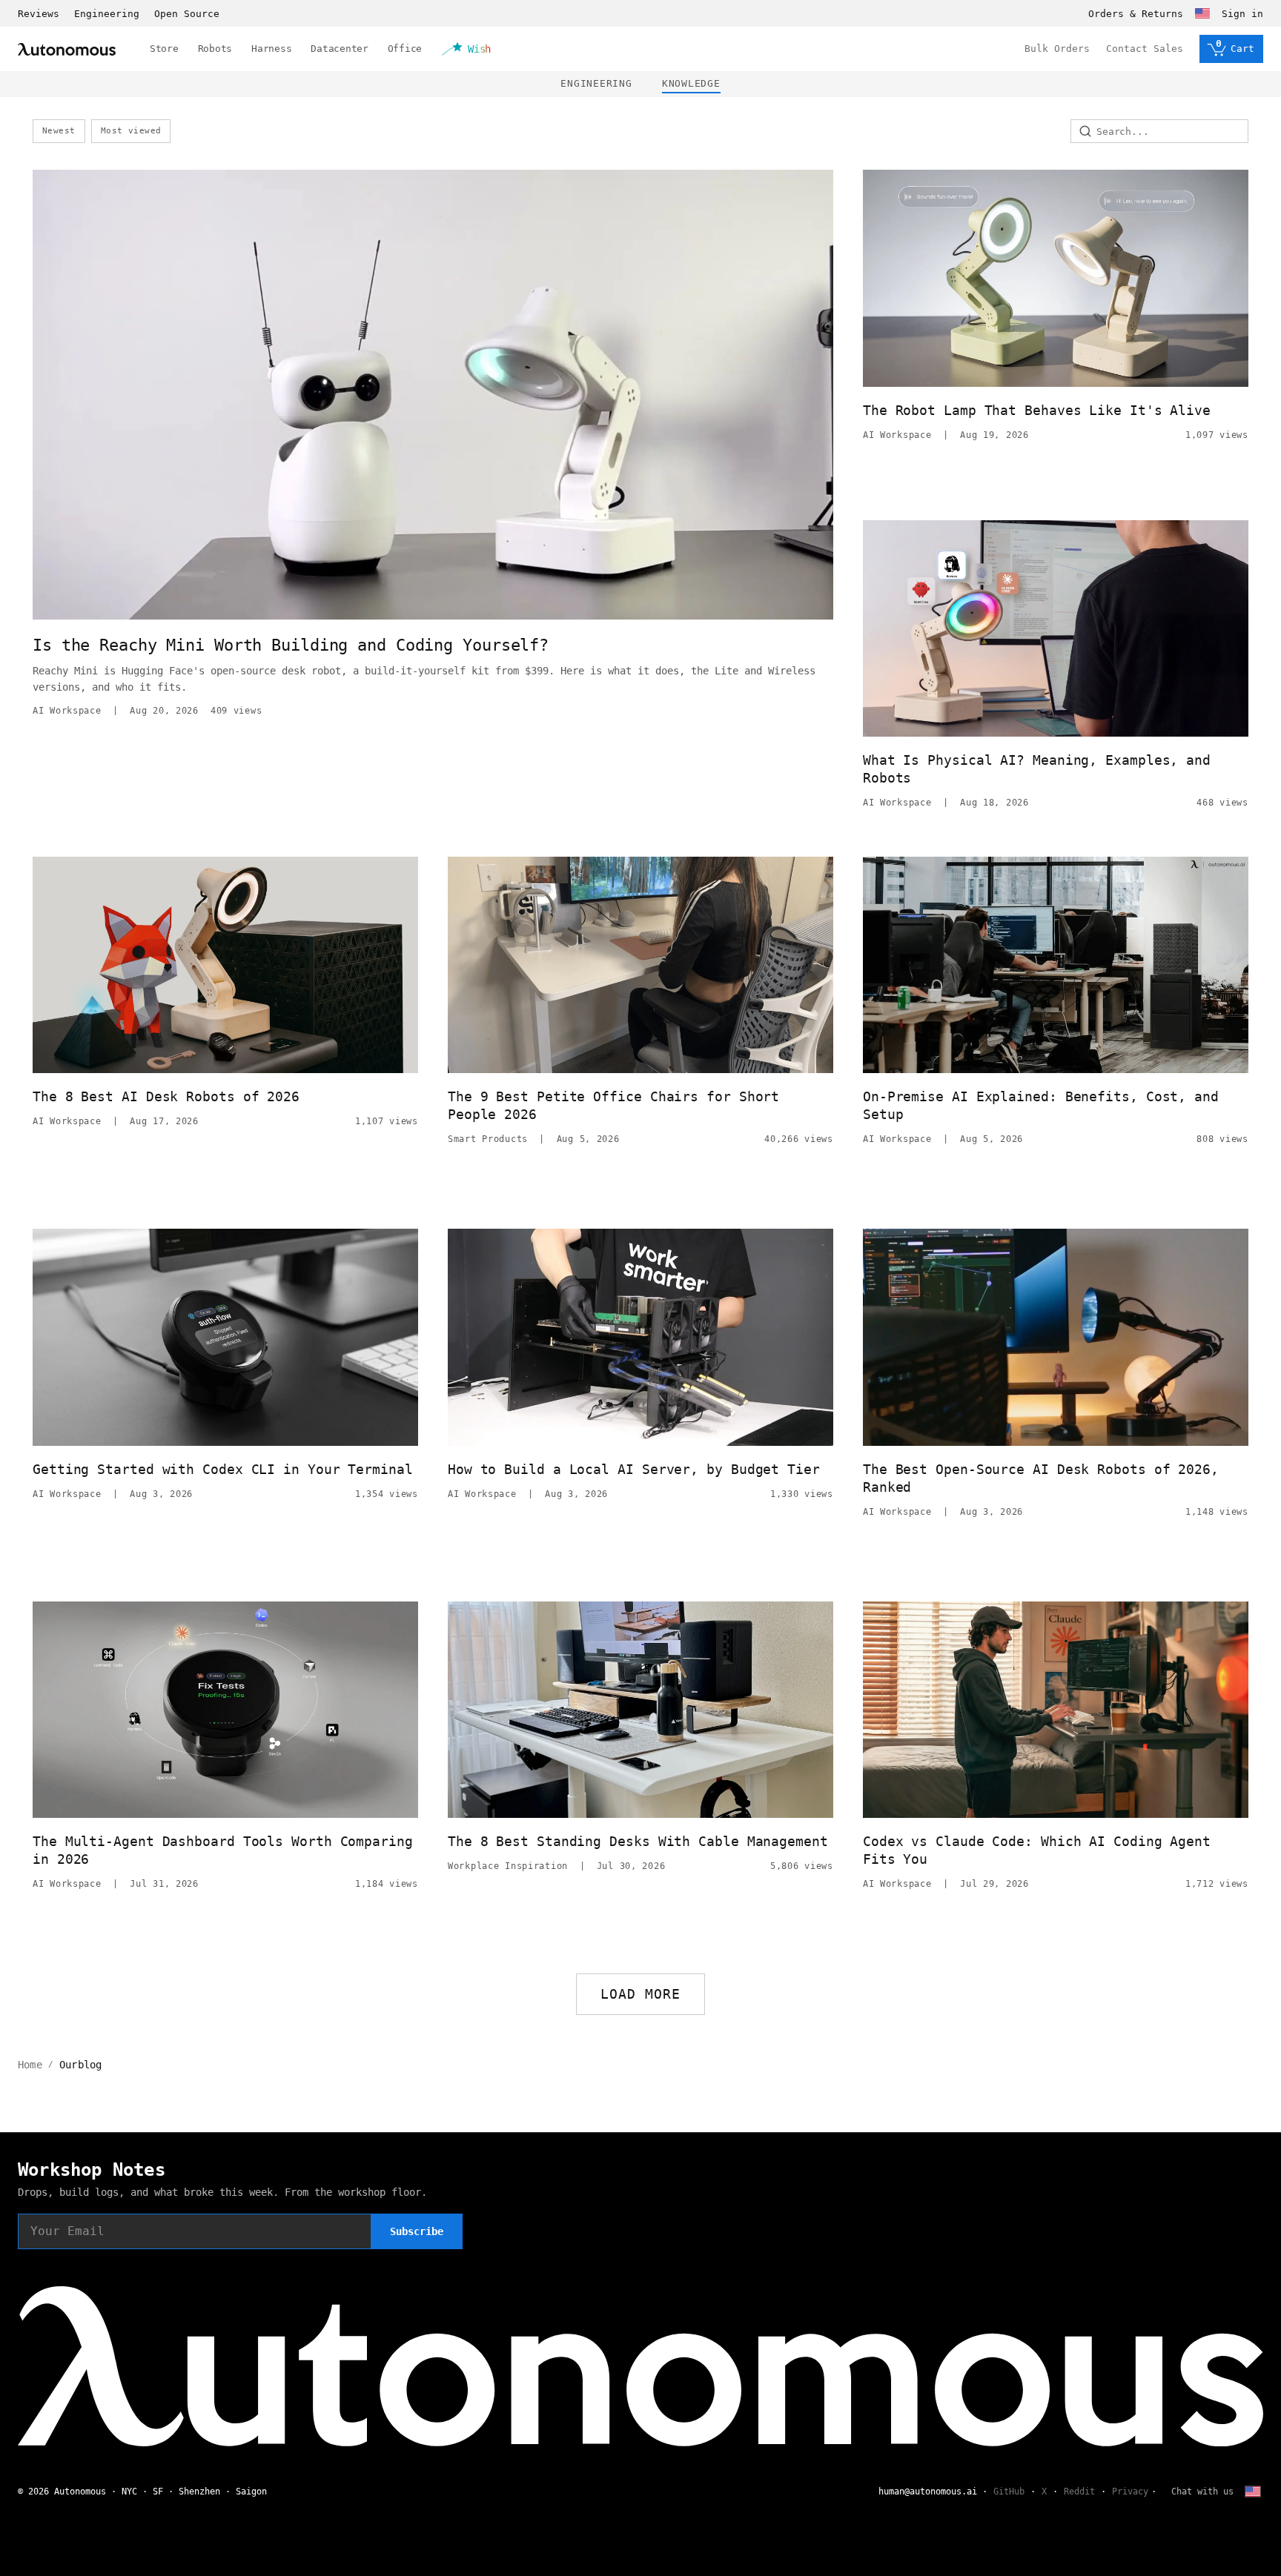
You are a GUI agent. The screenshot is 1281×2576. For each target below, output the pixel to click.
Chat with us (1202, 2492)
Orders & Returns (1136, 14)
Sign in (1242, 14)
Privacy (1130, 2492)
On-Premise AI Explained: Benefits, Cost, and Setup (1041, 1105)
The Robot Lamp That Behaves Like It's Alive (1037, 410)
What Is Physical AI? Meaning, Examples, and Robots (1037, 769)
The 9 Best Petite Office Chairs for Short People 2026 (613, 1105)
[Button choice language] (1202, 13)
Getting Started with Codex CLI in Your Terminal (223, 1469)
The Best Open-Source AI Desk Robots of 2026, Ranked (1041, 1478)
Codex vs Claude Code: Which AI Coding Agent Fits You (1037, 1850)
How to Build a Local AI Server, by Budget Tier (634, 1469)
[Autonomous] (67, 49)
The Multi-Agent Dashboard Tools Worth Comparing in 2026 (223, 1850)
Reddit (1079, 2492)
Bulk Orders (1057, 49)
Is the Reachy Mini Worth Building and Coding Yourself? (291, 645)
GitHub (1009, 2492)
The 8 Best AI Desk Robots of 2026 (166, 1096)
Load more (641, 1994)
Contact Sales (1145, 49)
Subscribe (417, 2231)
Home (30, 2065)
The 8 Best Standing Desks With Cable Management (638, 1841)
